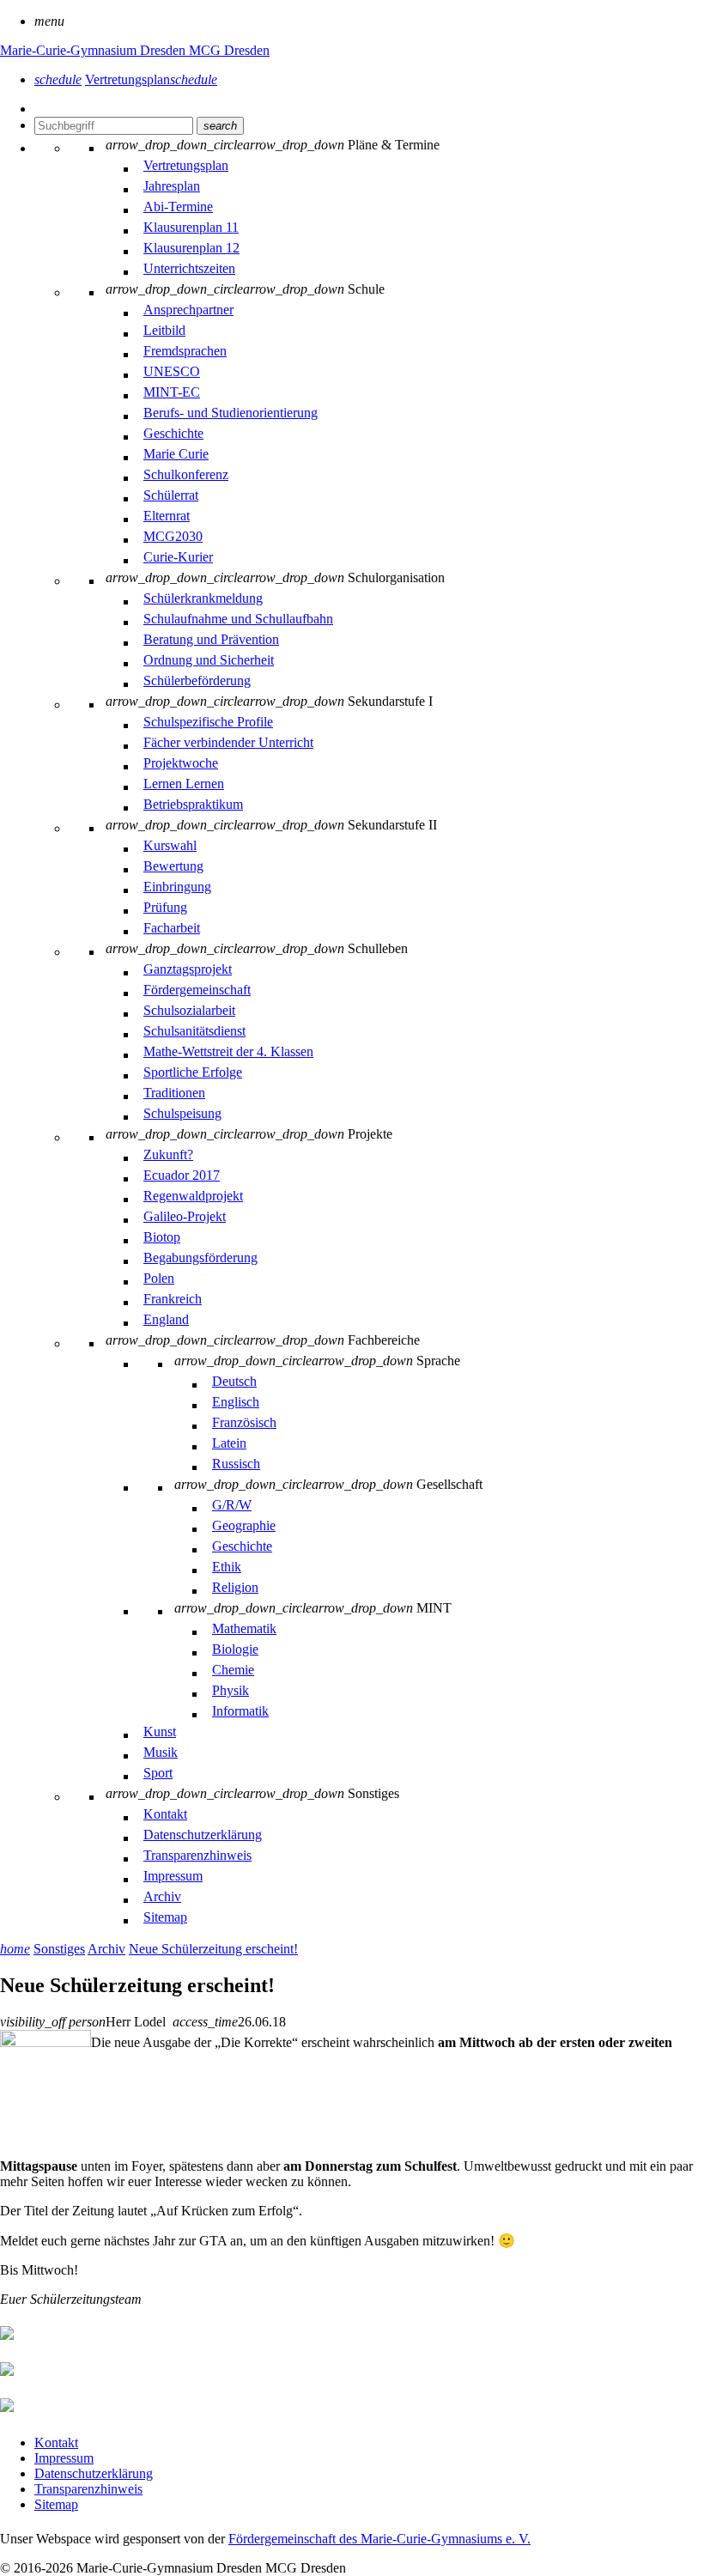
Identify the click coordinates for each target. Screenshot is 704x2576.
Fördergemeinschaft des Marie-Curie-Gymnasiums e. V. (379, 2539)
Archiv (106, 1949)
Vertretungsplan (151, 79)
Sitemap (56, 2504)
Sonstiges (59, 1949)
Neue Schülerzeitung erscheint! (213, 1949)
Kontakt (56, 2442)
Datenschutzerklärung (94, 2473)
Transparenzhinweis (88, 2489)
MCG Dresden (229, 50)
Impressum (64, 2458)
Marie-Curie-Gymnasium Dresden (94, 50)
